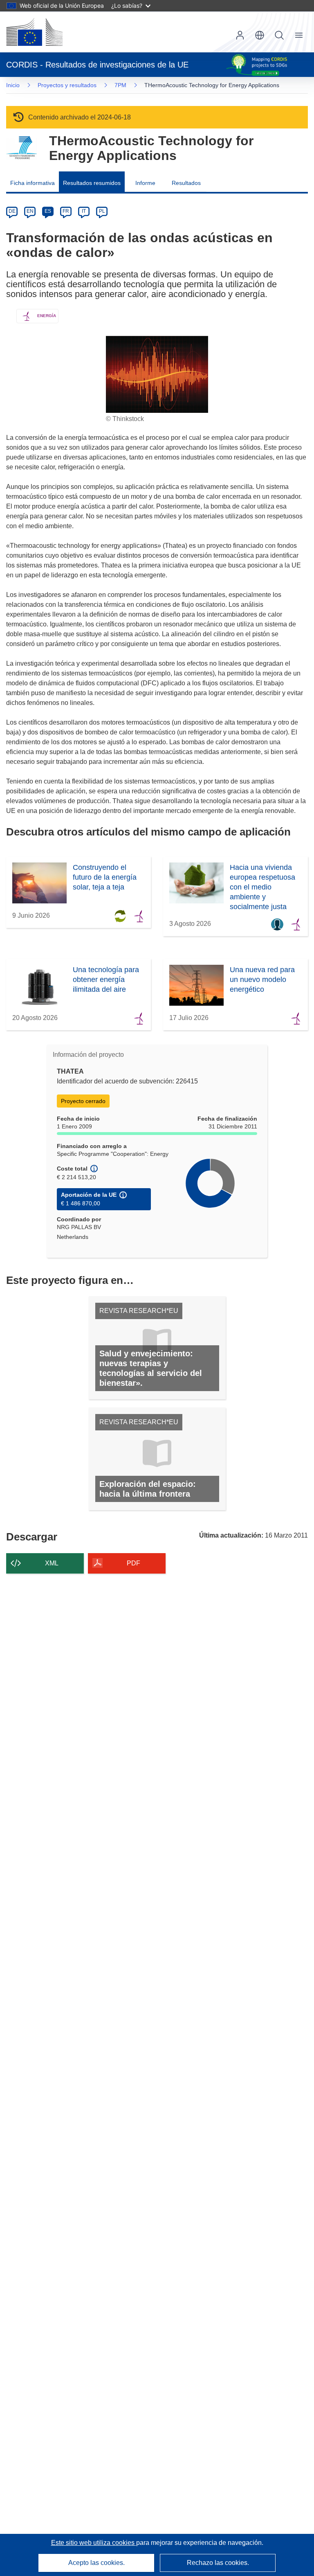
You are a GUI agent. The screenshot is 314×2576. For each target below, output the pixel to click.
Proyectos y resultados (67, 85)
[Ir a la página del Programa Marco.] (21, 148)
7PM (120, 85)
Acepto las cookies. (96, 2563)
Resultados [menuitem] (186, 183)
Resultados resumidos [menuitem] (92, 183)
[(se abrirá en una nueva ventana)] (34, 32)
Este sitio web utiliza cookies (94, 2543)
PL (102, 211)
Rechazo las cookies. (218, 2563)
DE (12, 211)
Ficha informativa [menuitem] (33, 183)
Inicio (13, 85)
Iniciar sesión (240, 35)
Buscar (279, 35)
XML (52, 1563)
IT (84, 211)
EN (30, 211)
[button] (260, 35)
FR (66, 211)
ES (48, 211)
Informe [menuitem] (145, 183)
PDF (133, 1563)
